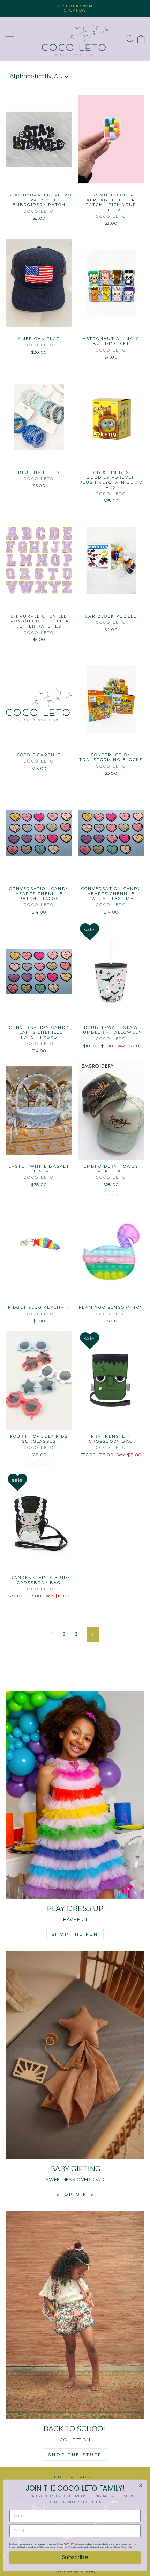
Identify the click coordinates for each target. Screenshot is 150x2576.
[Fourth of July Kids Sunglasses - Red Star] (47, 1463)
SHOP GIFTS (75, 2194)
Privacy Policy (127, 2547)
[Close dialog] (141, 2485)
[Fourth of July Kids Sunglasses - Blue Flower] (31, 1463)
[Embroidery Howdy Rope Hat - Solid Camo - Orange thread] (107, 1193)
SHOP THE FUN (75, 1934)
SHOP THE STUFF (75, 2455)
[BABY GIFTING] (75, 2055)
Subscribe (75, 2557)
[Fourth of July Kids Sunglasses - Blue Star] (39, 1463)
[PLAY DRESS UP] (75, 1795)
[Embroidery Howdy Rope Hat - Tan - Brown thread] (115, 1193)
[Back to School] (75, 2315)
